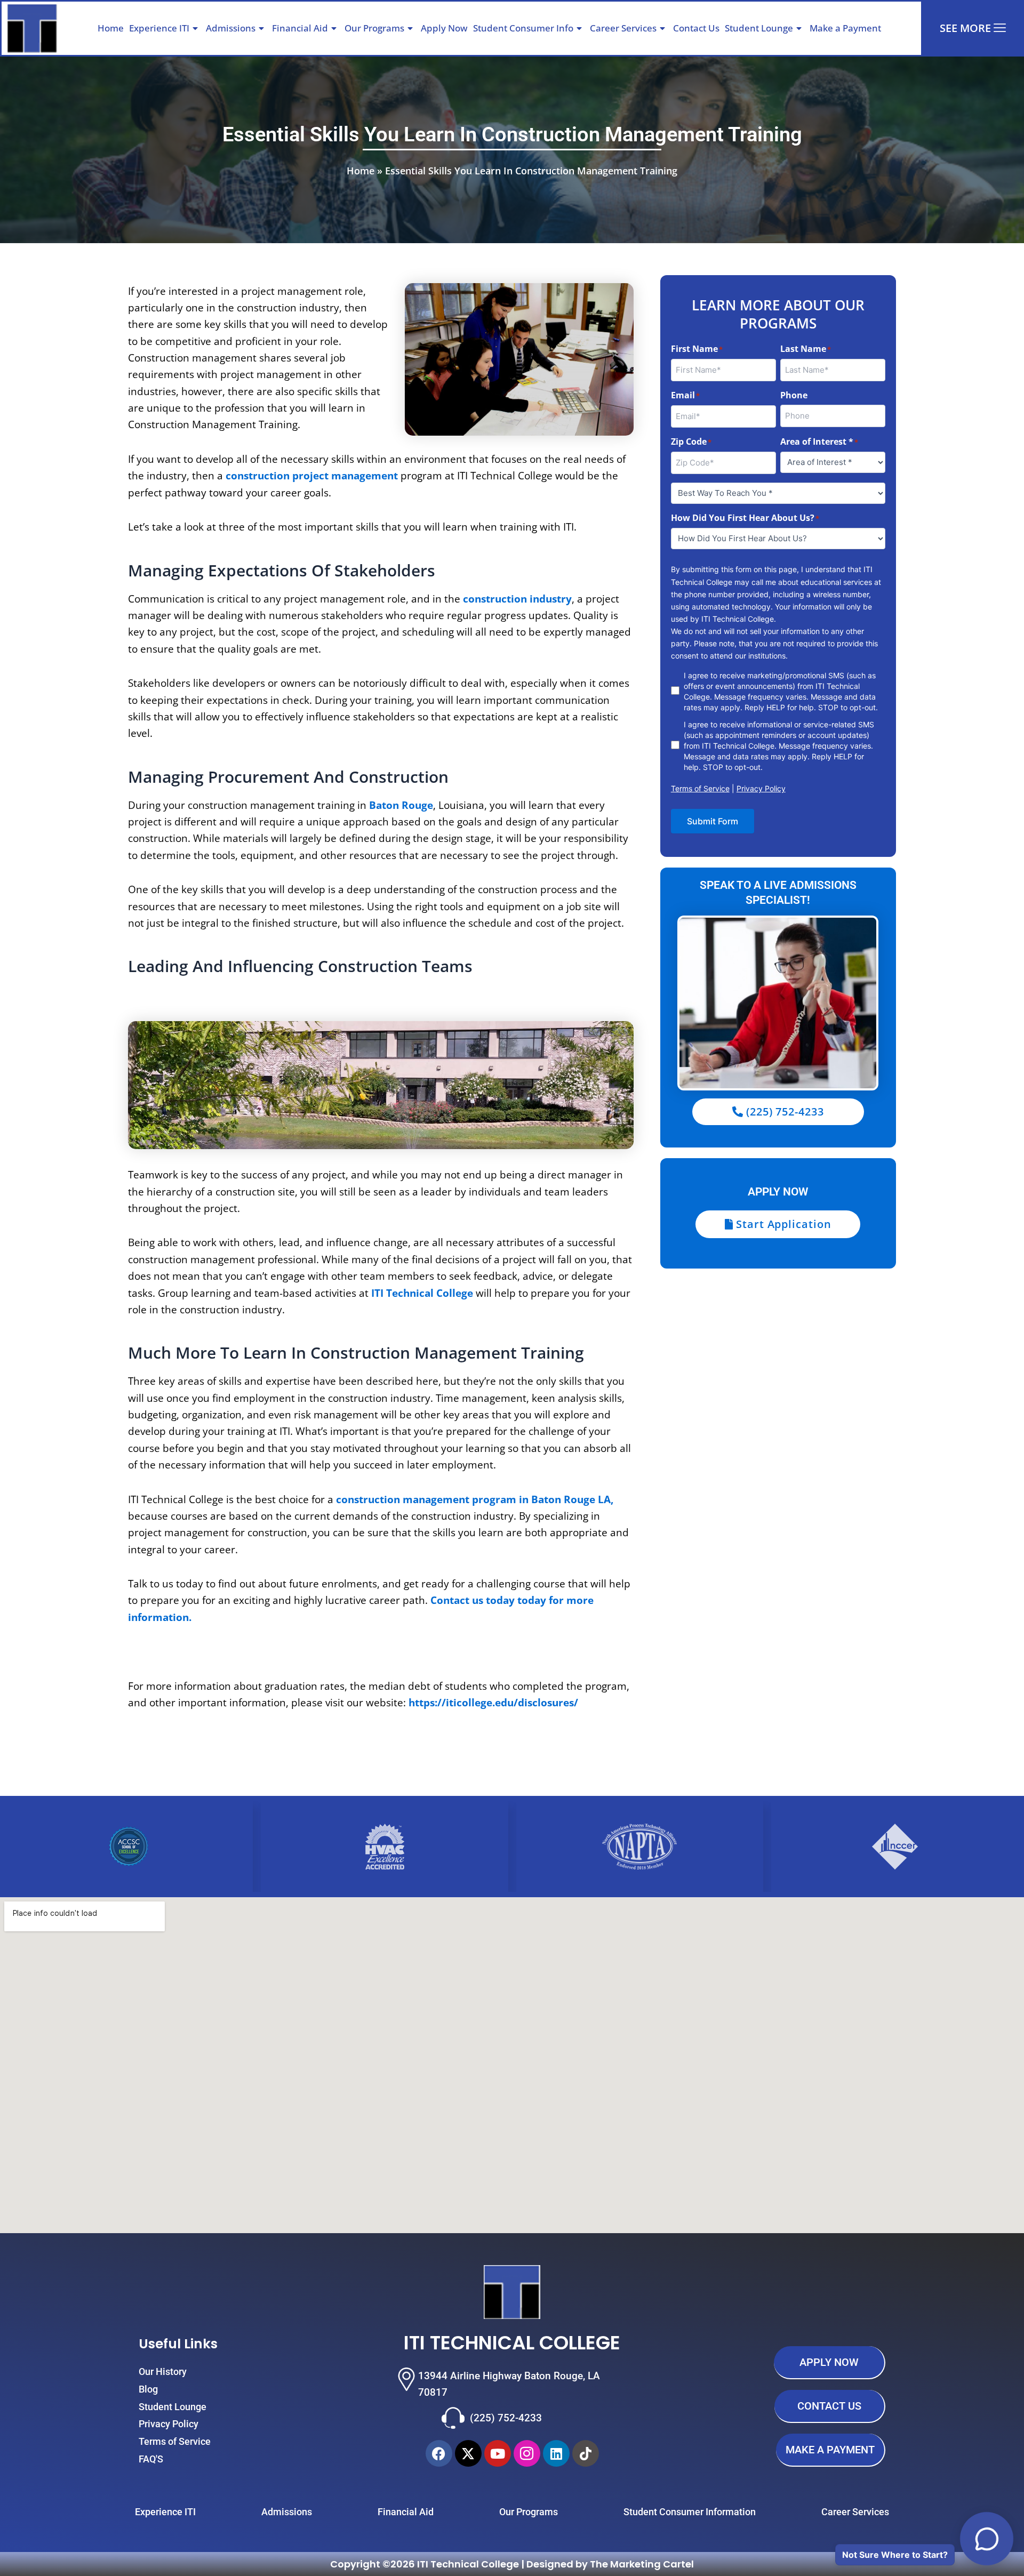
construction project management (312, 476)
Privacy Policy (761, 788)
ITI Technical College (422, 1293)
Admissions (231, 28)
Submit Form (713, 821)
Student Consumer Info (523, 28)
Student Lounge (759, 28)
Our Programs (374, 28)
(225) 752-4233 (506, 2418)
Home (111, 28)
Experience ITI (159, 28)
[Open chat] (987, 2539)
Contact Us (696, 28)
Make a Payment (845, 28)
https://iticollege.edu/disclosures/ (493, 1703)
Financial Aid (300, 28)
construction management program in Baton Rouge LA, (475, 1499)
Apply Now (444, 28)
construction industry (517, 599)
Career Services (623, 28)
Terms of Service (700, 788)
